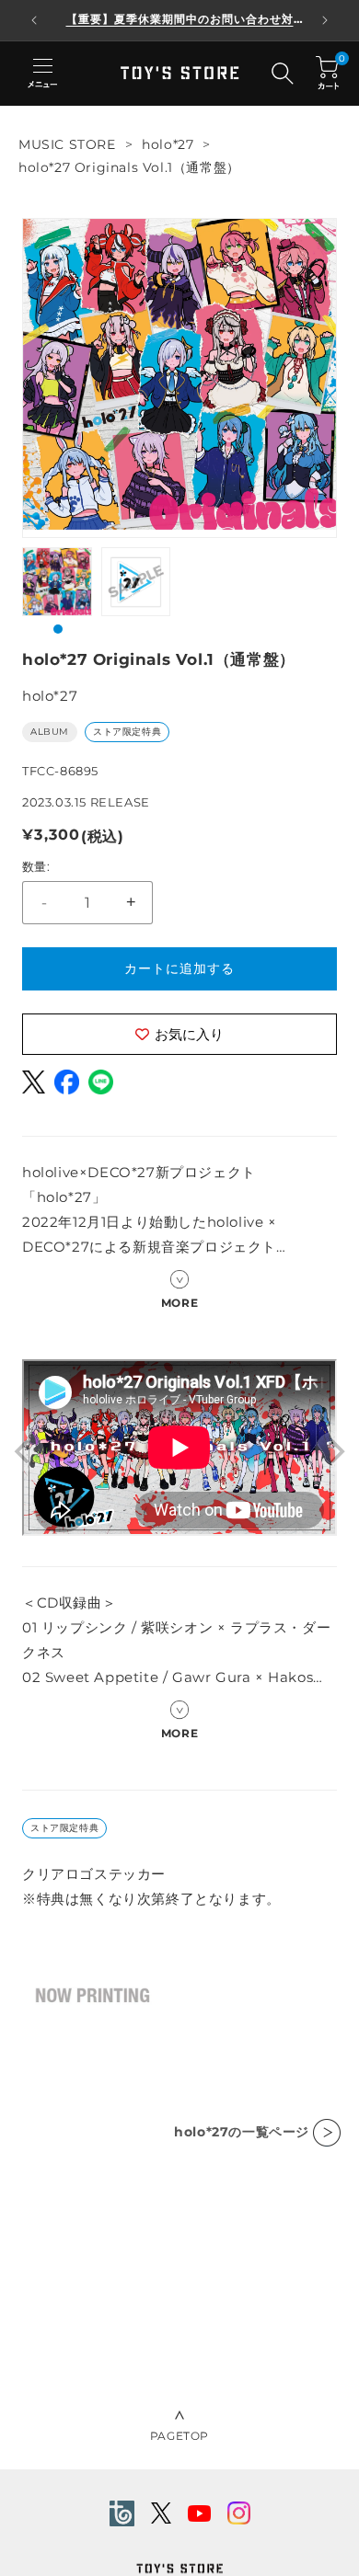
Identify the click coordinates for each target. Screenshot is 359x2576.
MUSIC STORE (67, 144)
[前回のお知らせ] (34, 20)
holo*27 (168, 144)
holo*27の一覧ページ (242, 2132)
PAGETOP (179, 2436)
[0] (327, 73)
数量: (36, 866)
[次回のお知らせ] (325, 20)
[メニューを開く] (42, 74)
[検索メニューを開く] (283, 74)
